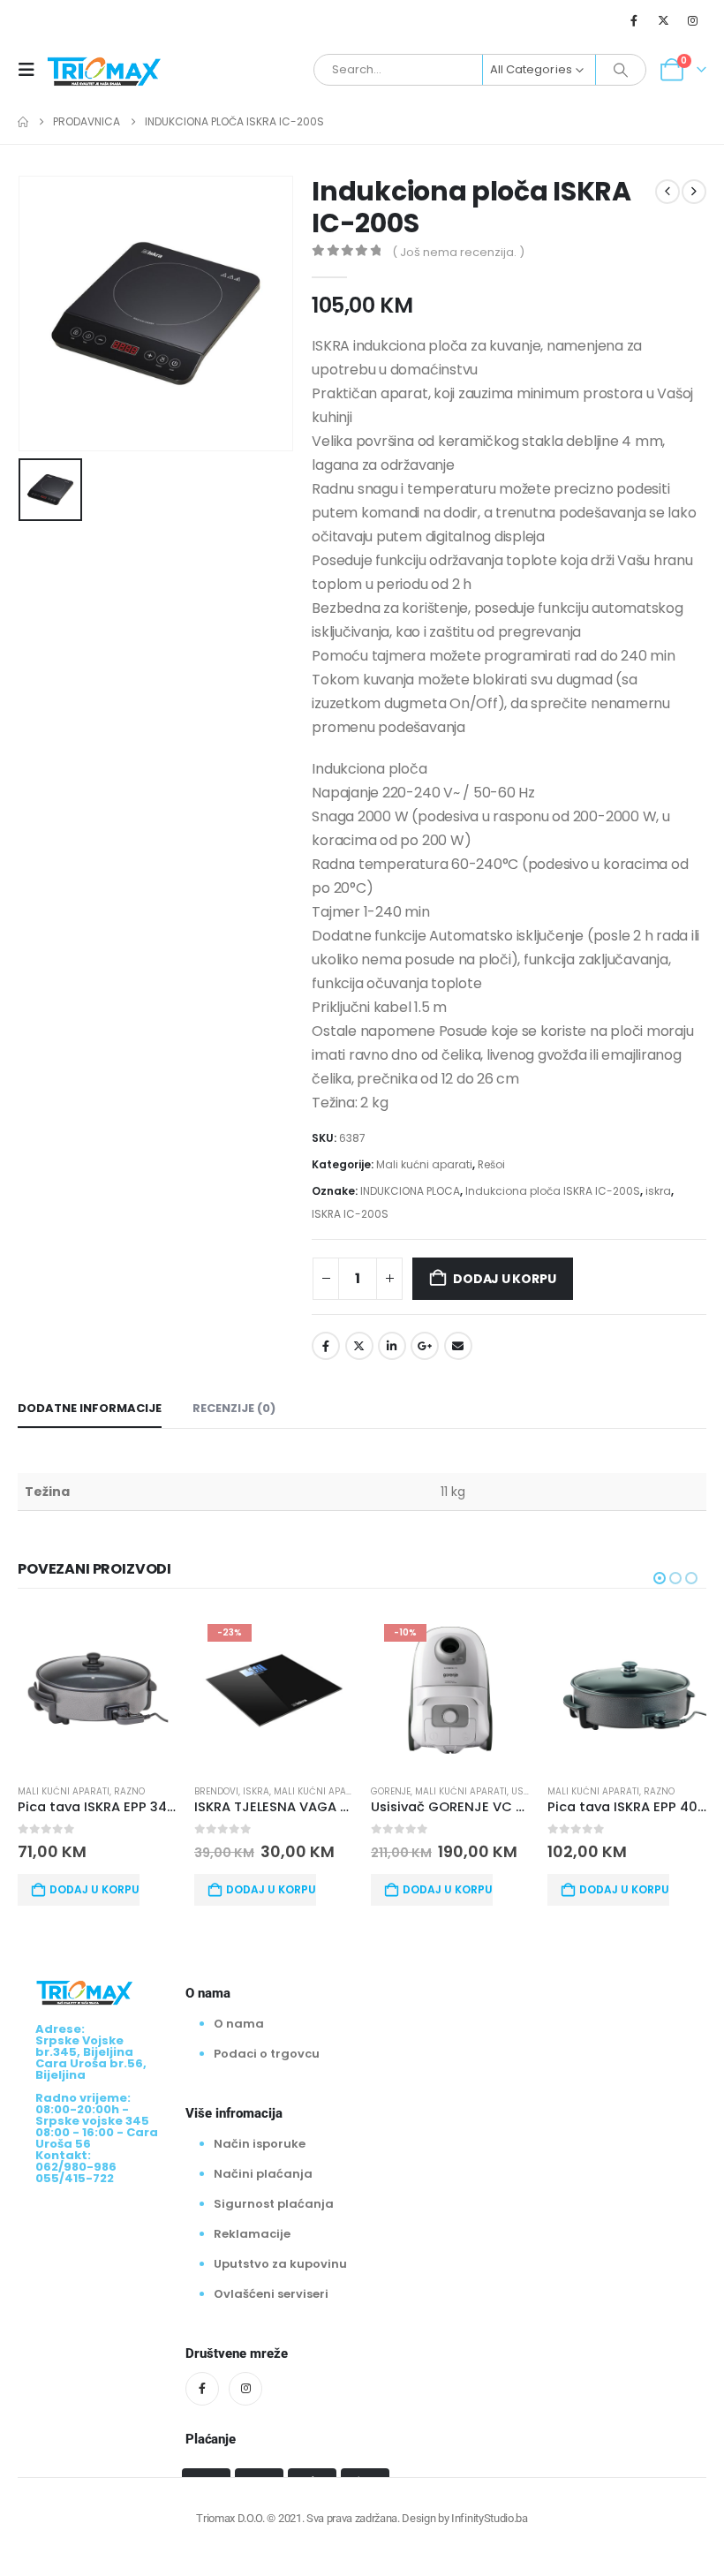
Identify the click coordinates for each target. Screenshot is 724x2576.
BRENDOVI (216, 1791)
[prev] (667, 192)
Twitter (359, 1346)
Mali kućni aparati (424, 1164)
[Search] (621, 70)
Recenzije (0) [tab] (234, 1408)
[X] (664, 20)
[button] (32, 70)
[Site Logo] (104, 70)
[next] (694, 192)
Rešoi (491, 1164)
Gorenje (391, 1791)
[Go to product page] (97, 1690)
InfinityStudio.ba (489, 2518)
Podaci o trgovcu (267, 2054)
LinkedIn (392, 1346)
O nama (239, 2024)
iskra (658, 1191)
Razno (129, 1791)
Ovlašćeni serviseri (271, 2294)
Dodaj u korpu (504, 1279)
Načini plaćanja (263, 2174)
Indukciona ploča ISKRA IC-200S (553, 1191)
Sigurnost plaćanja (274, 2204)
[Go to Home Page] (23, 122)
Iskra (256, 1791)
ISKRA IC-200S (350, 1214)
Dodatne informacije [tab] (90, 1408)
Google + (425, 1346)
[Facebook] (634, 20)
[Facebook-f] (202, 2389)
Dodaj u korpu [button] (94, 1889)
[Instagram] (693, 20)
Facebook (326, 1346)
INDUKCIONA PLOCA (410, 1191)
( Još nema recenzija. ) (458, 252)
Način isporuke (260, 2144)
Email (458, 1346)
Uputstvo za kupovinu (280, 2264)
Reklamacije (252, 2234)
